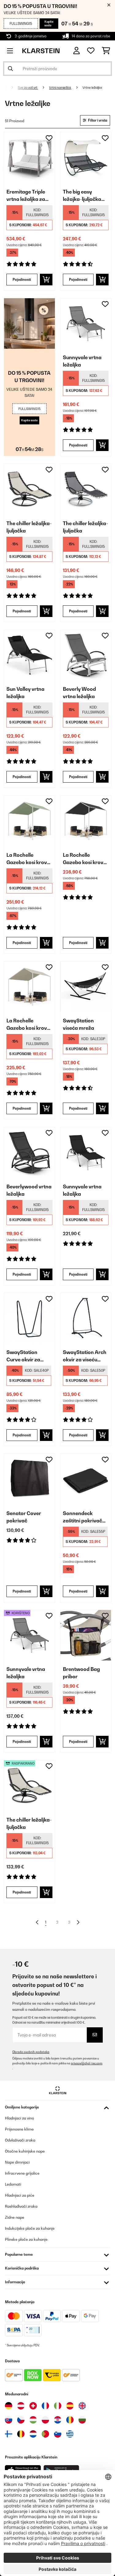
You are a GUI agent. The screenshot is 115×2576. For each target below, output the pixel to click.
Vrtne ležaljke (93, 88)
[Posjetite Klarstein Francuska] (45, 2406)
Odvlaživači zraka (20, 2140)
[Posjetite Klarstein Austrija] (21, 2406)
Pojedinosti (22, 280)
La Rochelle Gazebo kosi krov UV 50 (27, 859)
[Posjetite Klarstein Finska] (9, 2434)
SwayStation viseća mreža (79, 1024)
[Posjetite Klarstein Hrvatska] (58, 2420)
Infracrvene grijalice (22, 2173)
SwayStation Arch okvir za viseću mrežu (85, 1356)
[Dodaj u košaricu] (46, 280)
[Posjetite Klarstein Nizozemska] (33, 2434)
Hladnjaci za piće (20, 2195)
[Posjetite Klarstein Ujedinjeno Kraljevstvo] (82, 2406)
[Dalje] (78, 1922)
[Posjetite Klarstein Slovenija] (58, 2434)
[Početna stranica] (10, 88)
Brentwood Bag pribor (81, 1673)
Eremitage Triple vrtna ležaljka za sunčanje (26, 196)
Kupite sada (49, 23)
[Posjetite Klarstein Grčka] (70, 2434)
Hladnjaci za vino (19, 2118)
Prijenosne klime (19, 2129)
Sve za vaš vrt (28, 88)
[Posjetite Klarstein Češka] (21, 2420)
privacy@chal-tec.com (87, 2063)
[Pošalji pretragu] (10, 69)
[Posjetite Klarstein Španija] (70, 2406)
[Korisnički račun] (77, 51)
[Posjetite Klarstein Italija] (58, 2406)
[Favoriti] (91, 51)
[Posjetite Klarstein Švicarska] (33, 2406)
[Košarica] (106, 51)
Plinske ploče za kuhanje (26, 2239)
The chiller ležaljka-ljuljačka (29, 527)
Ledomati (13, 2184)
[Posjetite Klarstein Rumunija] (70, 2420)
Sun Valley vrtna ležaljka (25, 693)
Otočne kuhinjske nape (25, 2151)
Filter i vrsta (97, 120)
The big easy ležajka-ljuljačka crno (82, 196)
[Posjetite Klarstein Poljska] (45, 2420)
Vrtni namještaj (60, 88)
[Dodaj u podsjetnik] (49, 138)
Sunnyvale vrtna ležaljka (82, 361)
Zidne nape (15, 2217)
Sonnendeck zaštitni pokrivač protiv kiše (82, 1517)
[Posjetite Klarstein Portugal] (45, 2434)
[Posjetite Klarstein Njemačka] (9, 2406)
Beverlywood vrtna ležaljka (29, 1190)
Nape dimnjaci (17, 2162)
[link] (29, 158)
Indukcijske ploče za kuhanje (30, 2228)
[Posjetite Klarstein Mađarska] (33, 2420)
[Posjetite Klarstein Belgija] (21, 2434)
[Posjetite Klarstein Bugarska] (82, 2420)
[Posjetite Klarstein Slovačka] (9, 2420)
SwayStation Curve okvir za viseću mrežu (23, 1356)
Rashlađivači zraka (21, 2206)
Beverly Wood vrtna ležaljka (79, 693)
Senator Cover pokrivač (24, 1517)
